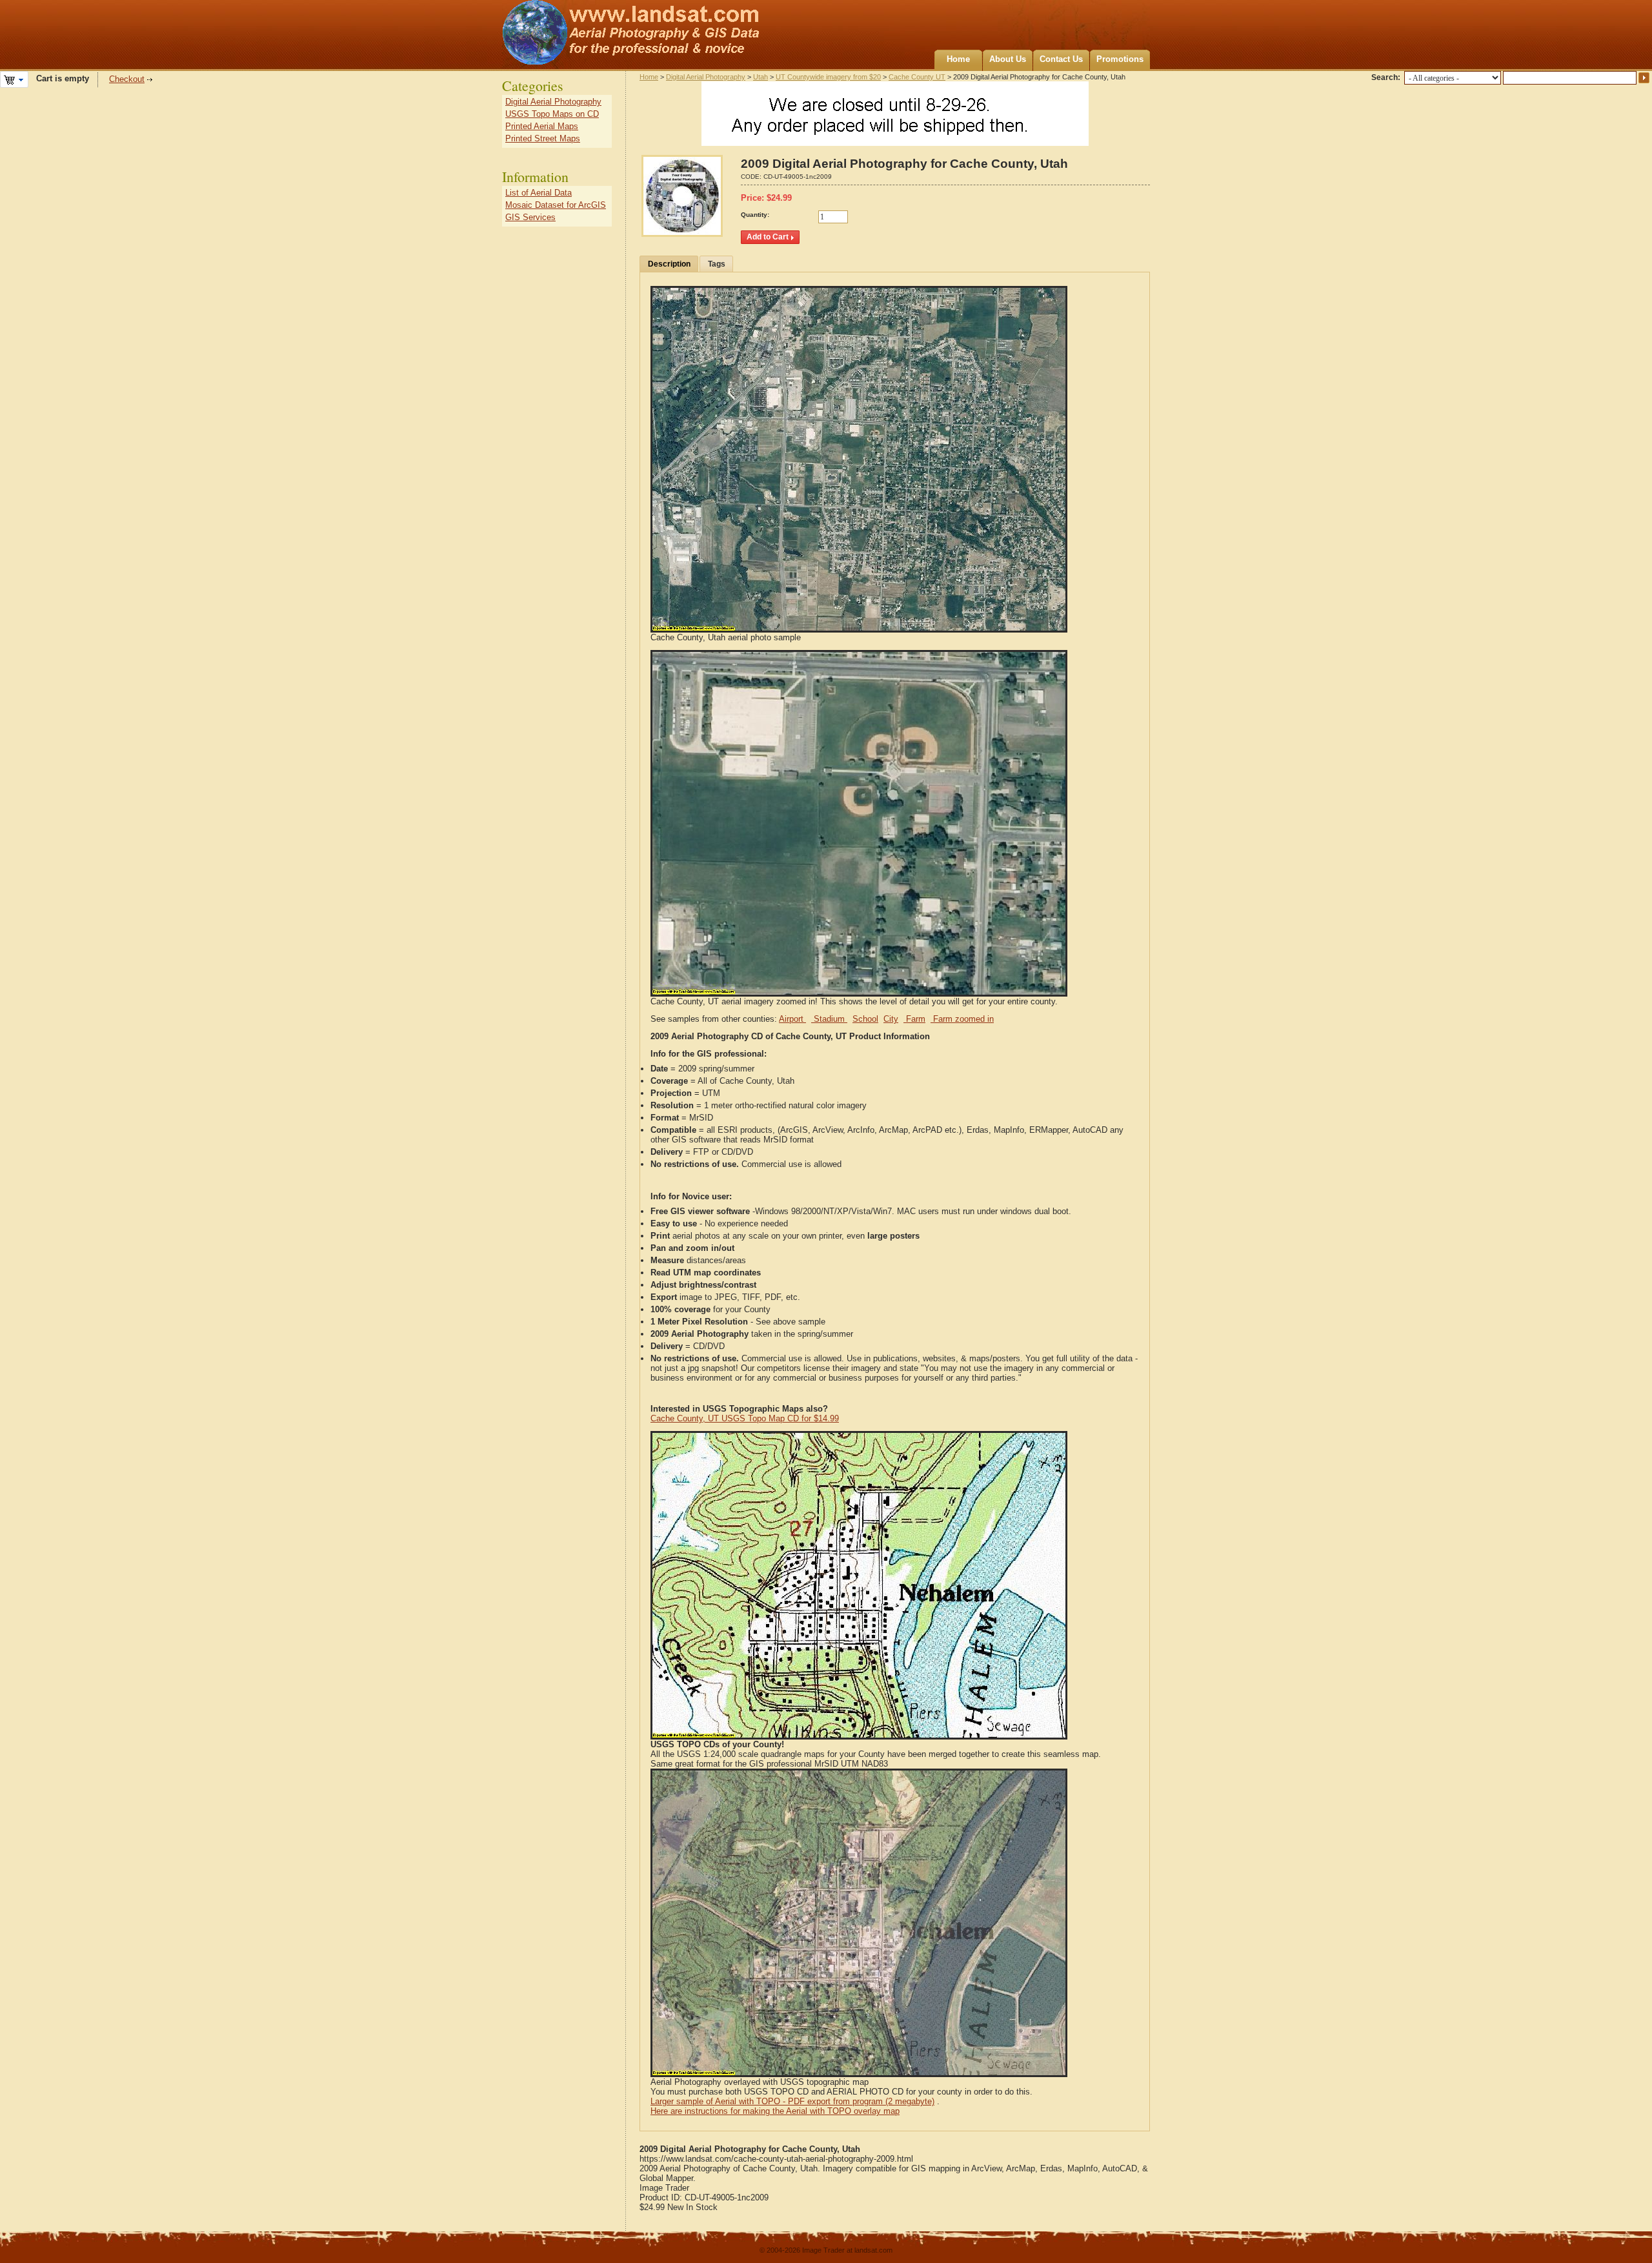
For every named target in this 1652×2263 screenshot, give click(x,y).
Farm (914, 1019)
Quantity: (755, 215)
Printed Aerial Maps (542, 126)
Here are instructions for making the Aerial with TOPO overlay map (775, 2111)
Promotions (1120, 59)
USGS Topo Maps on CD (552, 114)
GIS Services (530, 217)
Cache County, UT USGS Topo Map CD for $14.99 (745, 1418)
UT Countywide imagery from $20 (828, 77)
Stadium (829, 1019)
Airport (792, 1019)
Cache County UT (917, 77)
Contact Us (1061, 59)
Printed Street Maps (543, 138)
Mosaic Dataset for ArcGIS (556, 205)
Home (958, 59)
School (865, 1019)
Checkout (127, 79)
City (891, 1019)
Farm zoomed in (962, 1019)
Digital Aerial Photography (706, 77)
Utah (761, 77)
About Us (1008, 59)
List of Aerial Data (539, 193)
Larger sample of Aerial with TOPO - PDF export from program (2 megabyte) (792, 2101)
